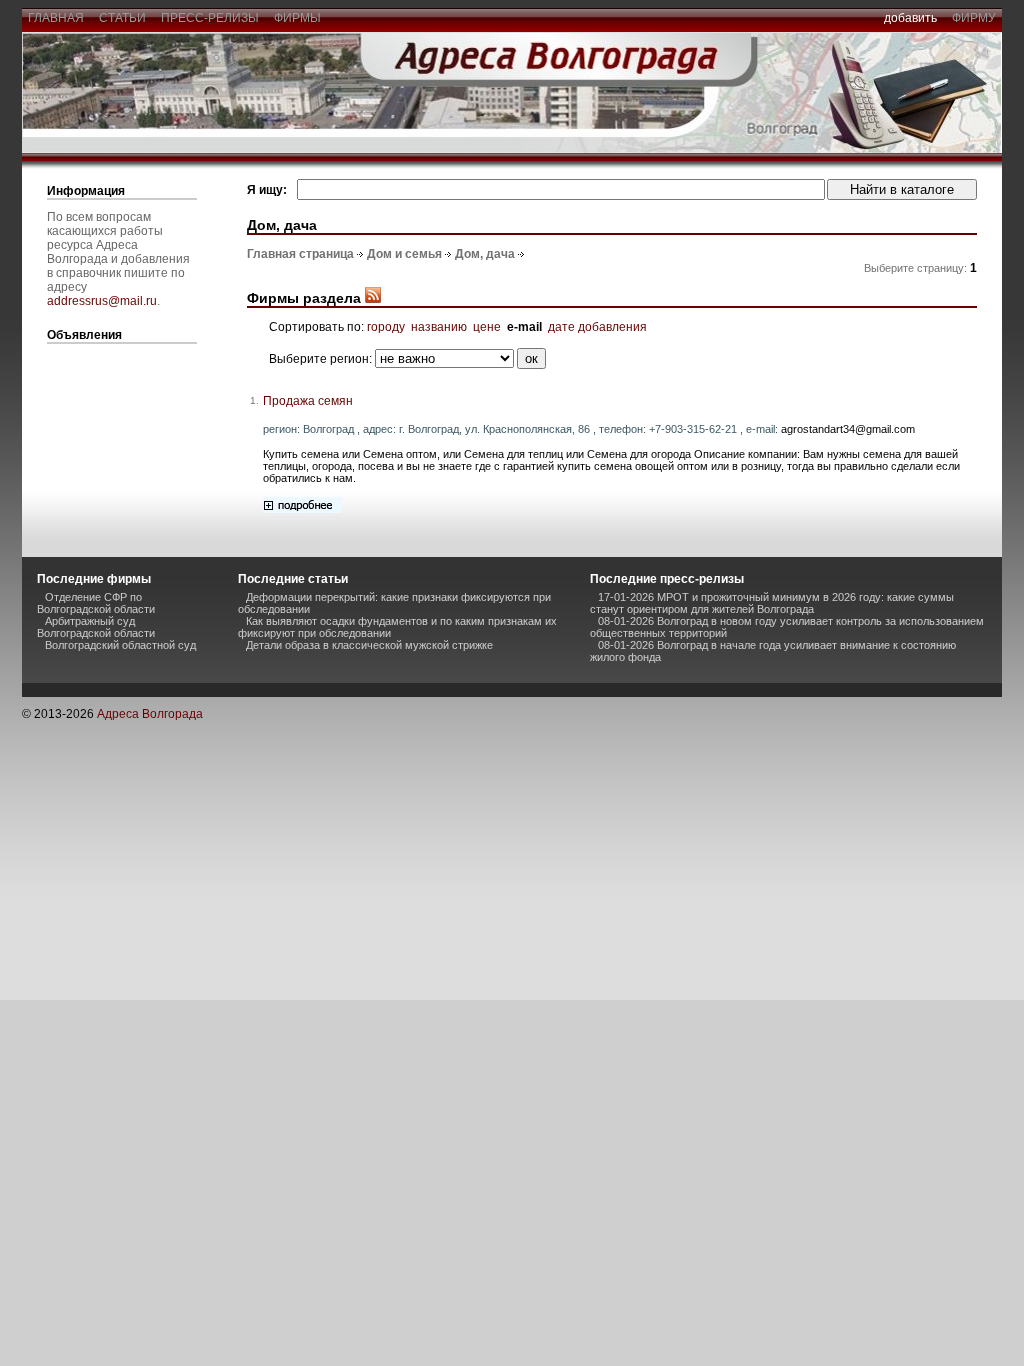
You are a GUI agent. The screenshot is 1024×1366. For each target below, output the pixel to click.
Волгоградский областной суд (120, 645)
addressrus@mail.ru (102, 301)
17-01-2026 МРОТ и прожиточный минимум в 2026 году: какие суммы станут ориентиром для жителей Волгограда (772, 603)
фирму (974, 18)
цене (487, 327)
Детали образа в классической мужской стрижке (369, 645)
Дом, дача (485, 254)
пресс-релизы (210, 18)
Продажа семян (308, 401)
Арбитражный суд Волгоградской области (96, 627)
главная (56, 18)
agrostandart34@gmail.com (848, 429)
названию (439, 327)
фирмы (297, 18)
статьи (122, 18)
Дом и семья (404, 254)
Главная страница (300, 254)
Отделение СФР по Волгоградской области (96, 603)
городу (386, 327)
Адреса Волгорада (150, 714)
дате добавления (597, 327)
